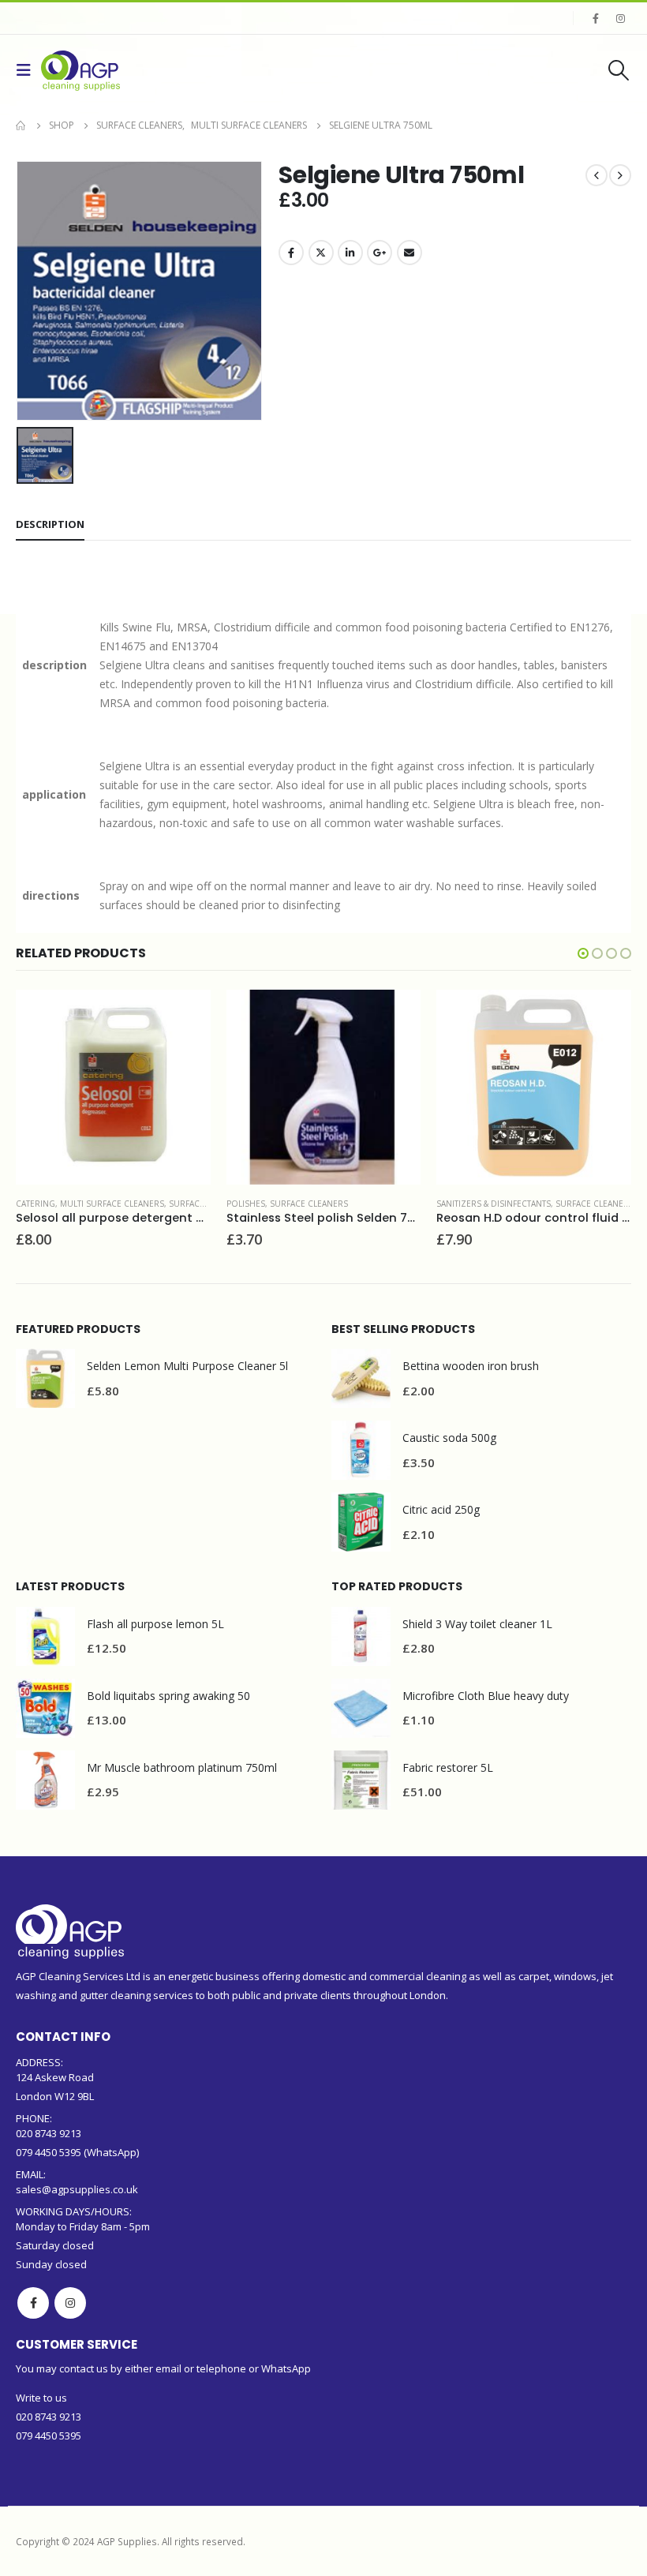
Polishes (246, 1204)
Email (410, 253)
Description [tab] (50, 524)
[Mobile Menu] (28, 70)
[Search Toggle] (619, 70)
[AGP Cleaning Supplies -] (80, 71)
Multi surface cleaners (112, 1204)
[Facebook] (596, 18)
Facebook (291, 253)
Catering (36, 1204)
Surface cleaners (208, 1204)
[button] (583, 953)
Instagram (70, 2303)
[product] (113, 1087)
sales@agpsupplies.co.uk (77, 2189)
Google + (380, 253)
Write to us (41, 2398)
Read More (185, 1016)
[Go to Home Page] (21, 125)
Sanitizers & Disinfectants (494, 1204)
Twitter (321, 253)
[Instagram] (620, 18)
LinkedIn (350, 253)
